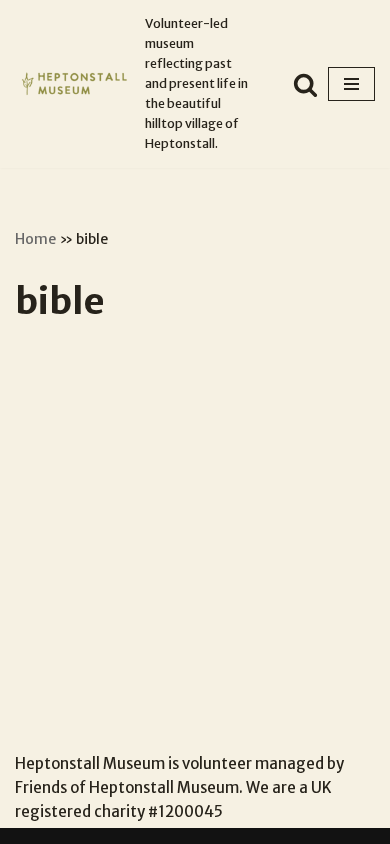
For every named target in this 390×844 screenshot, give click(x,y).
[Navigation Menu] (351, 84)
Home (35, 239)
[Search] (305, 84)
